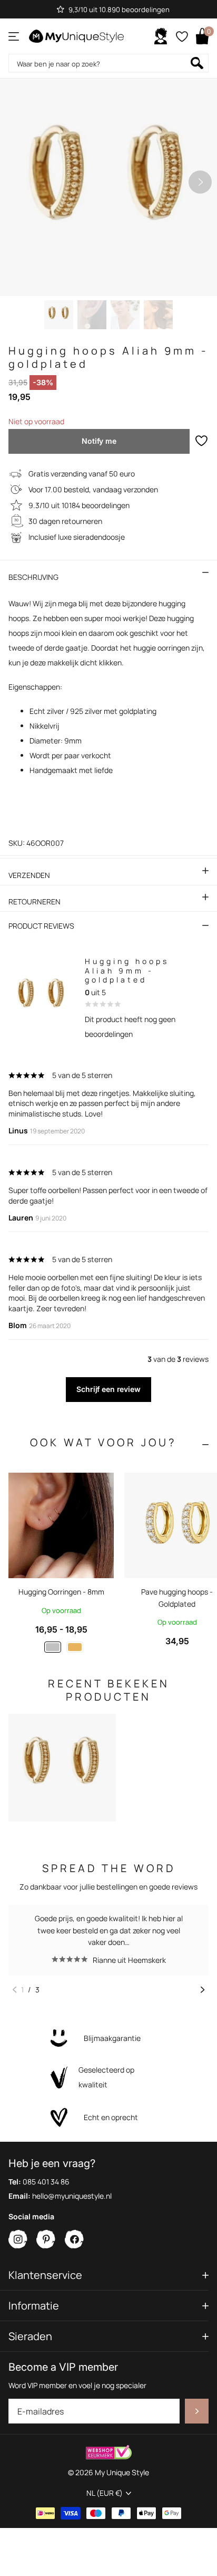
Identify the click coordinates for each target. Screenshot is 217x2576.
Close (108, 2275)
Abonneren (197, 2411)
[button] (200, 182)
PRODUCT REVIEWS (41, 926)
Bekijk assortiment (14, 36)
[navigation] (59, 315)
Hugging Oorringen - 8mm (61, 1592)
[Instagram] (18, 2240)
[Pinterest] (46, 2240)
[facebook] (75, 2240)
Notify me (99, 441)
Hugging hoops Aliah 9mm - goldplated (127, 970)
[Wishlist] (181, 36)
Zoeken (197, 63)
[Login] (161, 36)
